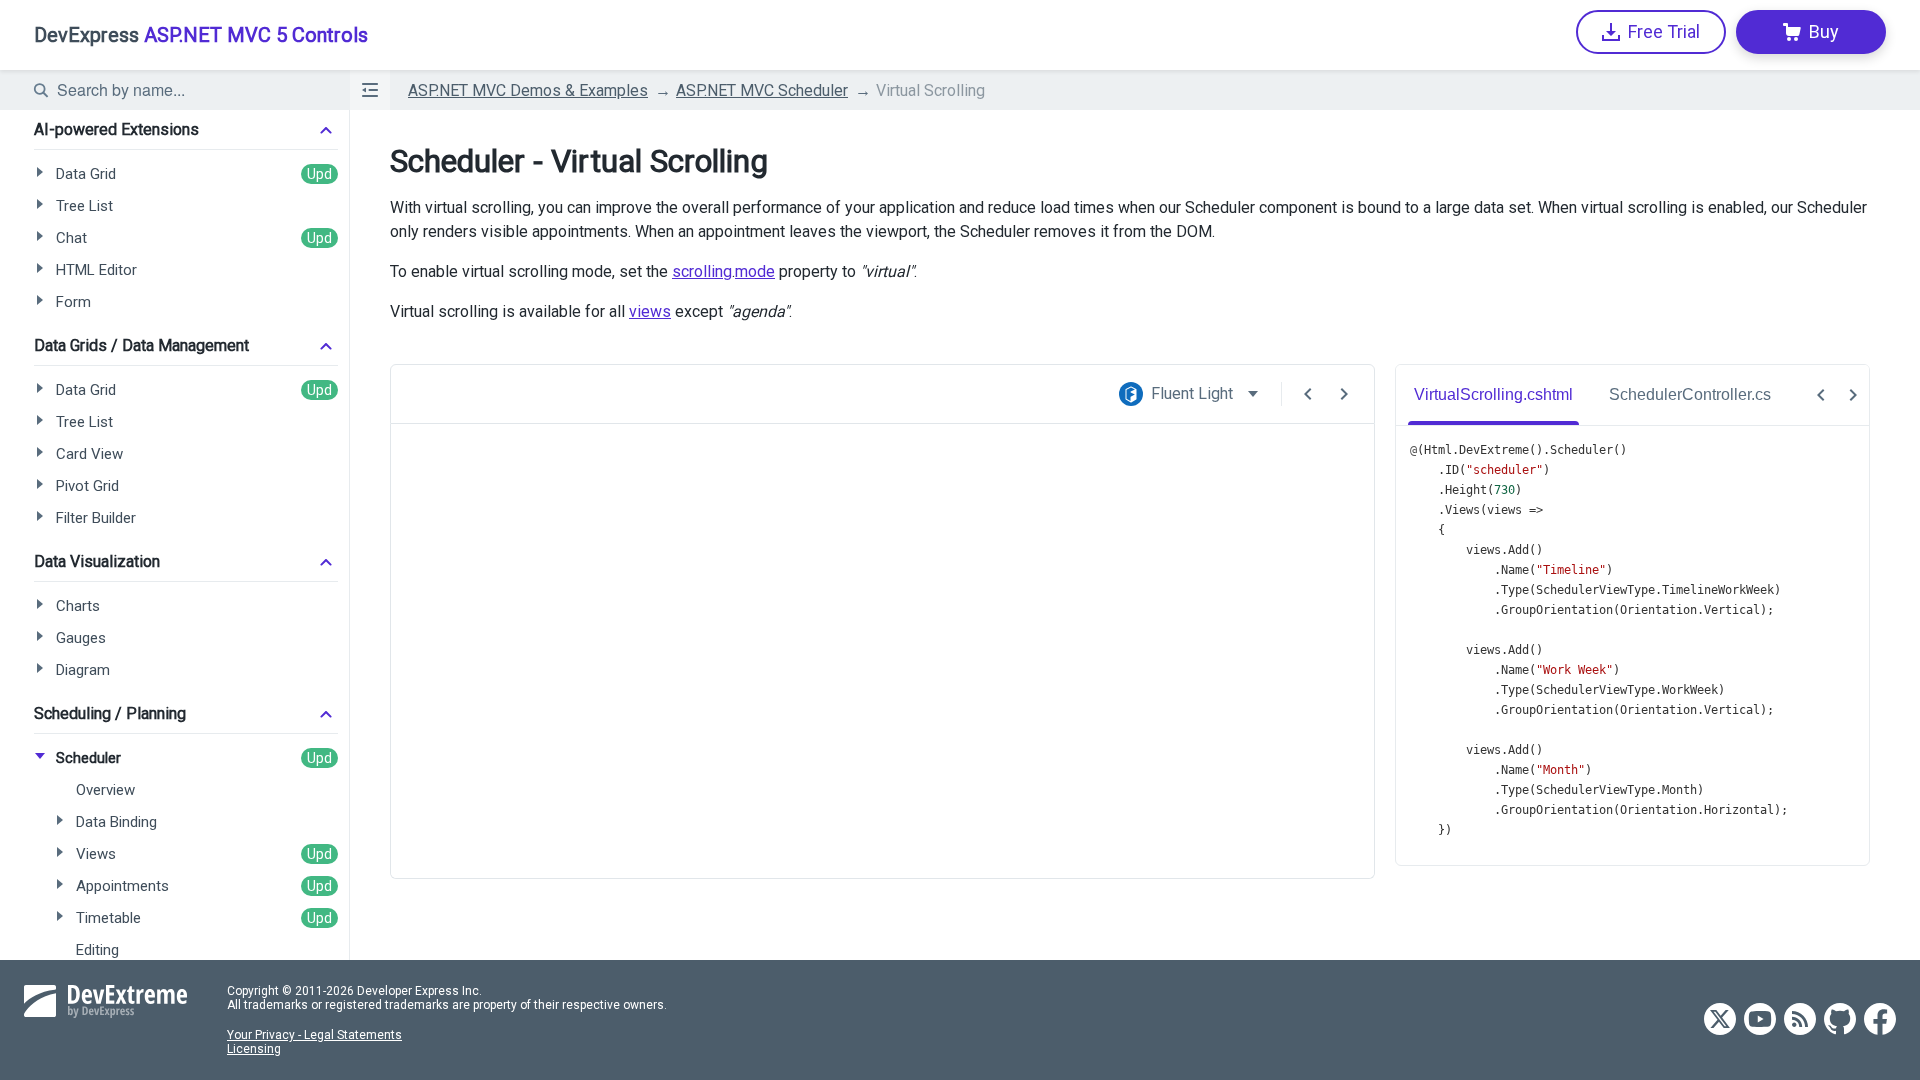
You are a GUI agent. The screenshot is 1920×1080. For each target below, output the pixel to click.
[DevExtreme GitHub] (1840, 1020)
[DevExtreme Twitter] (1720, 1020)
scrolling (702, 271)
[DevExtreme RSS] (1800, 1020)
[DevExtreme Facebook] (1880, 1020)
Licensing (254, 1049)
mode (755, 271)
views (650, 311)
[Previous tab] (1821, 395)
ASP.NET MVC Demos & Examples (528, 90)
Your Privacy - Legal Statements (314, 1035)
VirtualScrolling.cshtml (1493, 394)
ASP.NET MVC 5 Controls (201, 35)
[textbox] (191, 90)
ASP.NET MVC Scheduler (762, 90)
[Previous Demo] (1308, 394)
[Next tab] (1853, 395)
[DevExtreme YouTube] (1760, 1020)
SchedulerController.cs (1690, 394)
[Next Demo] (1344, 394)
